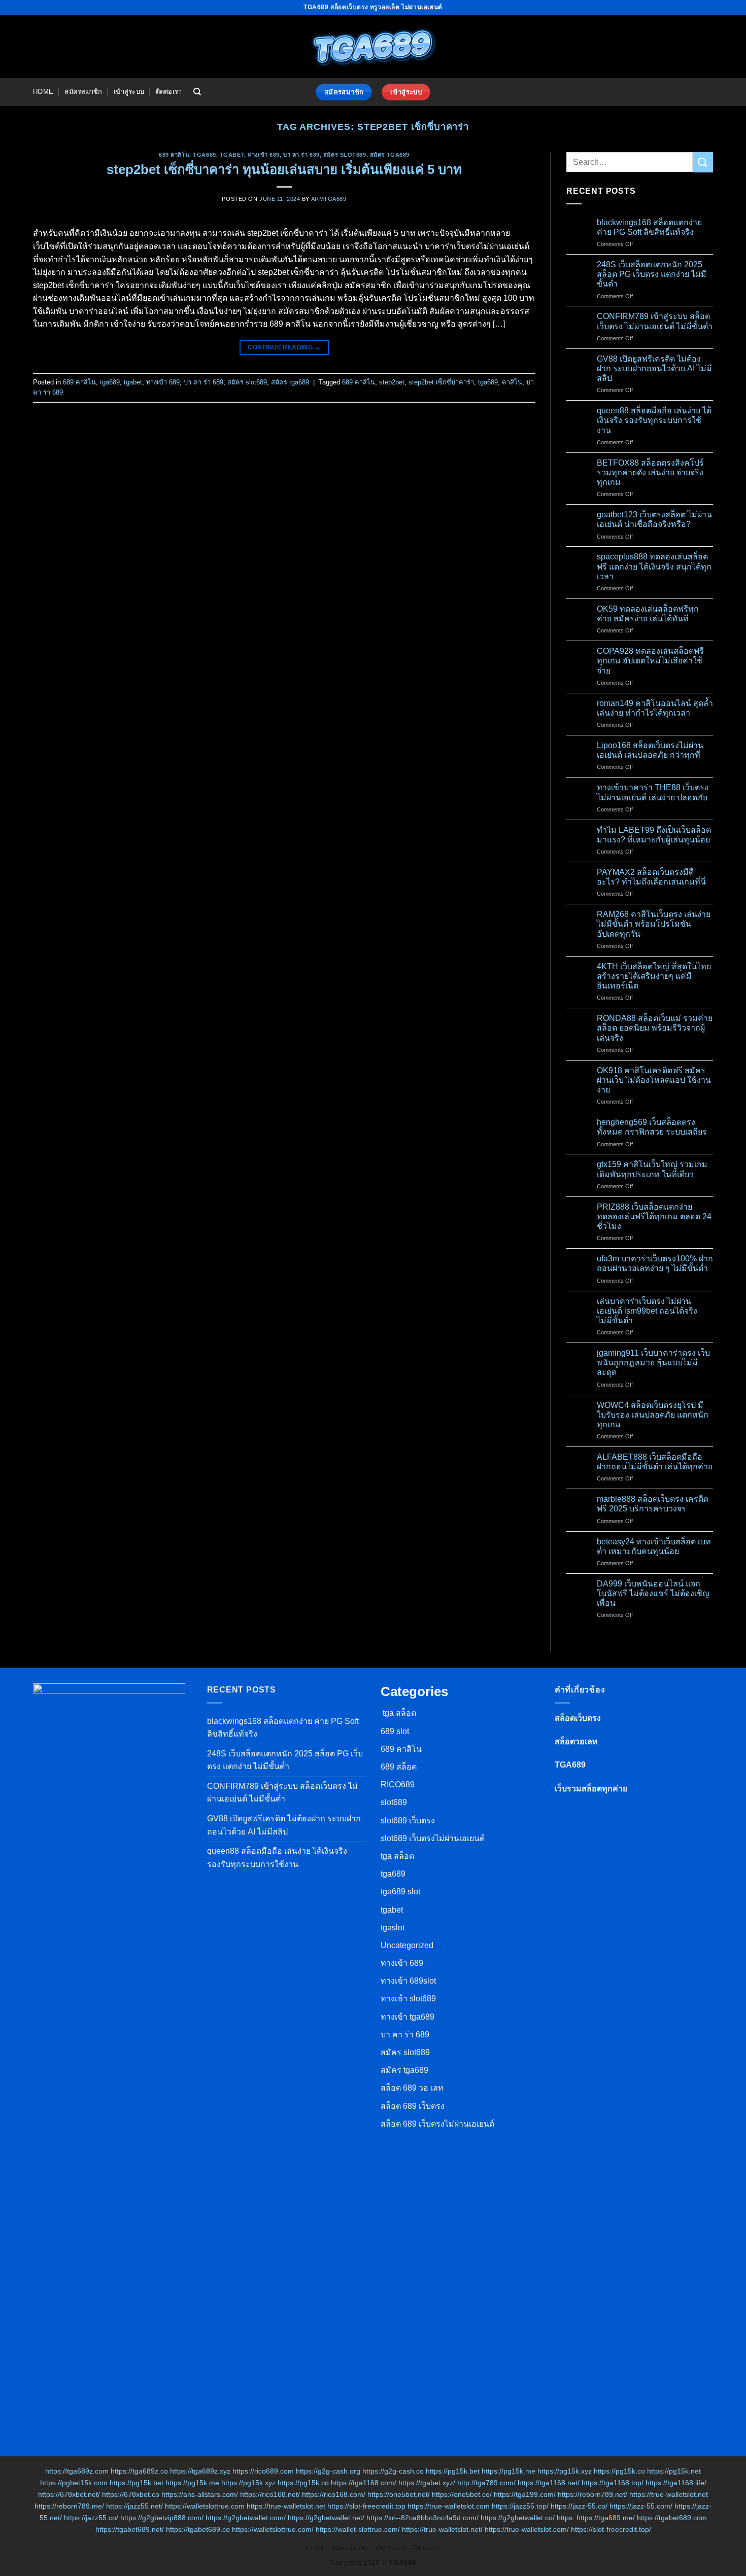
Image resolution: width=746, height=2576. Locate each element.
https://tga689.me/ (606, 2518)
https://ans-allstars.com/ (200, 2494)
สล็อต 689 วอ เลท (412, 2088)
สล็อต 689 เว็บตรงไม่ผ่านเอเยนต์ (437, 2124)
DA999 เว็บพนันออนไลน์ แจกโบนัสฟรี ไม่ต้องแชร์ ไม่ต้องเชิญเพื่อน (653, 1593)
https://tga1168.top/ (613, 2483)
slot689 (394, 1802)
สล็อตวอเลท (576, 1741)
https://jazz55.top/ (520, 2506)
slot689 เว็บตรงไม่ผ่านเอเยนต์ (433, 1838)
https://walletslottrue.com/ (273, 2529)
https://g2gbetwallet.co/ (518, 2518)
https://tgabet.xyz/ (427, 2483)
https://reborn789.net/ (592, 2494)
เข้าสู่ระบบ (129, 92)
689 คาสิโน (174, 155)
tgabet (232, 155)
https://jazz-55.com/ (641, 2506)
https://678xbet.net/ (69, 2494)
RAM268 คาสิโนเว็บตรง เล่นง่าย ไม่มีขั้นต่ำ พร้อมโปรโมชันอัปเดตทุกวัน (654, 924)
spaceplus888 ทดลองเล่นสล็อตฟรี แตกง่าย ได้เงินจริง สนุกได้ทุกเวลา (654, 566)
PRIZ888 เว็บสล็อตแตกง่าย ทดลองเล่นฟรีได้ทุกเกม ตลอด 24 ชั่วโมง (654, 1216)
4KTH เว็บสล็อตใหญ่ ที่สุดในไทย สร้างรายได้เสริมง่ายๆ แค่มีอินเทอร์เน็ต (654, 976)
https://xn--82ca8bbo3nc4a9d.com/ (422, 2518)
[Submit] (703, 162)
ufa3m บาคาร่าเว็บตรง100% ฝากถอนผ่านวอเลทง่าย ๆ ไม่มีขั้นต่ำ (655, 1263)
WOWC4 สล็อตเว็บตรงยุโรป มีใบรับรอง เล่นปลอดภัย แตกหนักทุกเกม (653, 1415)
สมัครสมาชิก (83, 92)
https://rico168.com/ (334, 2494)
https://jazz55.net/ (134, 2506)
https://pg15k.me (508, 2471)
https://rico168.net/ (270, 2494)
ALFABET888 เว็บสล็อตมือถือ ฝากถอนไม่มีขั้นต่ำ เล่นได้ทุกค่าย (655, 1462)
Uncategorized (407, 1945)
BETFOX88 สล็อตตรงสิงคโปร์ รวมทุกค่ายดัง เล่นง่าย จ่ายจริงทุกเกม (650, 472)
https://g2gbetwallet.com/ (246, 2518)
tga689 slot (400, 1892)
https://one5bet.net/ (399, 2494)
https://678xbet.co (131, 2494)
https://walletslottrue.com (205, 2506)
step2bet (392, 382)
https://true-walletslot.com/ (527, 2529)
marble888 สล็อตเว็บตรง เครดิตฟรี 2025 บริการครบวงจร (653, 1504)
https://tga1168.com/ (364, 2483)
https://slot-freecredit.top (366, 2506)
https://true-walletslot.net (669, 2494)
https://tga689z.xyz (200, 2471)
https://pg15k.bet (453, 2471)
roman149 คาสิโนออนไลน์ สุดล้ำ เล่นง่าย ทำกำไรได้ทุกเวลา (655, 708)
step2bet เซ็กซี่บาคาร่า (441, 382)
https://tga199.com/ (525, 2494)
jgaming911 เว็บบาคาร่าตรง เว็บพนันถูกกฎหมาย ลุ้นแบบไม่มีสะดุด (653, 1363)
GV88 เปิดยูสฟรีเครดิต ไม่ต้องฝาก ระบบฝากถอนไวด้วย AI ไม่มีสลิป (654, 368)
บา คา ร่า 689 (301, 155)
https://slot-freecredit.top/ (611, 2529)
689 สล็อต (399, 1767)
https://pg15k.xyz (565, 2471)
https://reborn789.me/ (69, 2506)
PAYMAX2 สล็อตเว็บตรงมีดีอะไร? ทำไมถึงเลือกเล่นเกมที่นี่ (651, 877)
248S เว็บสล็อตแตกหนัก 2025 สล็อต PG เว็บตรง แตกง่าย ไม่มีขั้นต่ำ (652, 274)
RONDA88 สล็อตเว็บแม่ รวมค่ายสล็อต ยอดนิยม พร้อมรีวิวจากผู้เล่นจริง (655, 1028)
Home (43, 92)
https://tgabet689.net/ (130, 2529)
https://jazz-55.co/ (579, 2506)
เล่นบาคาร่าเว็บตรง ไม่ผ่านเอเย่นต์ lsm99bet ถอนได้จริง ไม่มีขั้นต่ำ (647, 1311)
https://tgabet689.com (672, 2518)
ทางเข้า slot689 (408, 1999)
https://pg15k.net (674, 2471)
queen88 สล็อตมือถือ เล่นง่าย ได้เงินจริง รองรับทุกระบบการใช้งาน (654, 420)
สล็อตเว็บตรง (578, 1718)
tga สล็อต (398, 1713)
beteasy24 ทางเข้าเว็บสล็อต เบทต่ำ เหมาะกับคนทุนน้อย (654, 1546)
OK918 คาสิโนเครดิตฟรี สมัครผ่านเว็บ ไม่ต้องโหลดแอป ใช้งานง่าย (654, 1080)
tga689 (204, 155)
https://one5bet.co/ (462, 2494)
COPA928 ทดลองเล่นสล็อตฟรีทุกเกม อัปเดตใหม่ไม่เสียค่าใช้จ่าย (650, 661)
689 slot (395, 1731)
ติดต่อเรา (169, 92)
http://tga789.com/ (486, 2483)
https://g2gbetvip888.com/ (162, 2518)
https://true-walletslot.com (449, 2506)
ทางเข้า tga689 (408, 2017)
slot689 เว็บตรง (408, 1821)
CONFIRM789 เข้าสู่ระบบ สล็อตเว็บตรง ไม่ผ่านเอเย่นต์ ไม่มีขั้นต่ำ (655, 321)
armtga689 (329, 199)
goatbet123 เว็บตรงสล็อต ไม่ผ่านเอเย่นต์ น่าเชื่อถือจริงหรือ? (654, 519)
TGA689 (570, 1765)
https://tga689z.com (77, 2471)
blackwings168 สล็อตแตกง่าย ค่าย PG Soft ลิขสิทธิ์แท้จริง (649, 227)
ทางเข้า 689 (264, 155)
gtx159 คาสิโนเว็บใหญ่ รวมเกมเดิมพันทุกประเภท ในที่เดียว (652, 1169)
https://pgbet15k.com (74, 2483)
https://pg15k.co (619, 2471)
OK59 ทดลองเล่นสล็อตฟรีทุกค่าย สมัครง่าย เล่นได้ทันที (648, 614)
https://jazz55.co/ (91, 2518)
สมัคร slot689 (345, 155)
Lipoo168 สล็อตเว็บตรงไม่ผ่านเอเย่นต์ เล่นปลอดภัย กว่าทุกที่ (650, 750)
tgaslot (393, 1928)
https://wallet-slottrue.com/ (358, 2529)
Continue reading (284, 347)
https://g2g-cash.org (328, 2471)
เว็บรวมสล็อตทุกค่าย (591, 1789)
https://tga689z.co (139, 2471)
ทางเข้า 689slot (408, 1981)
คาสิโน (512, 382)
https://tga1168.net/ (549, 2483)
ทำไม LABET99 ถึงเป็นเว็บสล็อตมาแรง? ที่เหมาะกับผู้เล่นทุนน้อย (654, 835)
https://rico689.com (263, 2471)
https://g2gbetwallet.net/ (326, 2518)
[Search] (197, 92)
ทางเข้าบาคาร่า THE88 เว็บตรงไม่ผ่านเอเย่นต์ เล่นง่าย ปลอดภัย (653, 792)
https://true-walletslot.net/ (442, 2529)
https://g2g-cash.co (393, 2471)
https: (566, 2518)
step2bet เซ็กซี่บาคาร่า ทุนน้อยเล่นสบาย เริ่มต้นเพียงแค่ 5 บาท (284, 169)
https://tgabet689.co (198, 2529)
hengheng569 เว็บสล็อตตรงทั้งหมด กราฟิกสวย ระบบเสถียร (652, 1127)
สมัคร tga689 (390, 155)
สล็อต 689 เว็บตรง (413, 2106)
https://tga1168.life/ (676, 2483)
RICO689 (398, 1785)
